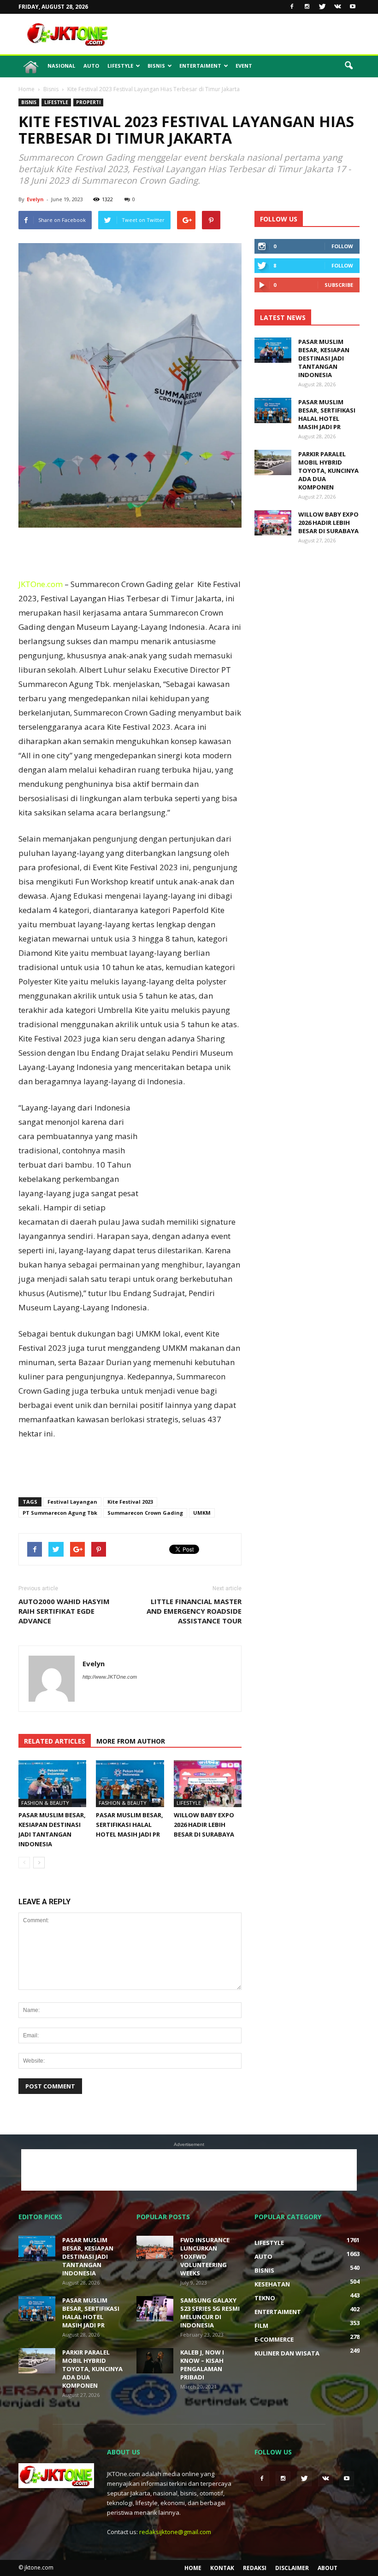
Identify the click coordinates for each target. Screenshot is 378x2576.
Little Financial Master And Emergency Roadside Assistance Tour (194, 1611)
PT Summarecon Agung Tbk (60, 1513)
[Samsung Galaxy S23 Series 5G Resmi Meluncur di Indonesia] (155, 2309)
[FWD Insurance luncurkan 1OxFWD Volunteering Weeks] (155, 2248)
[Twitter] (322, 7)
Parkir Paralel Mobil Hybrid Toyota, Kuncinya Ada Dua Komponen (328, 471)
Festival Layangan (72, 1502)
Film (261, 2326)
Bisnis (156, 66)
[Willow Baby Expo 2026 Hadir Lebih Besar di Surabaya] (208, 1783)
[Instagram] (307, 7)
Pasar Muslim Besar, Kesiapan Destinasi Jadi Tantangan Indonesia (324, 358)
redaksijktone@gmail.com (175, 2532)
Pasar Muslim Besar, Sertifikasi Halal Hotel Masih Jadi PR (130, 1825)
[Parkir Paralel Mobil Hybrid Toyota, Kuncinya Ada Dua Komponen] (273, 462)
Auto (91, 66)
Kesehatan (272, 2284)
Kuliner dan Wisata (287, 2353)
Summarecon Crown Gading (145, 1513)
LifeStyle (120, 66)
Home (193, 2568)
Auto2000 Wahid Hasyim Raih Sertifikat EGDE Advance (64, 1611)
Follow (342, 246)
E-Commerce (274, 2339)
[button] (348, 66)
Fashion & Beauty (45, 1803)
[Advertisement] (251, 34)
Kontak (222, 2568)
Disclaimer (292, 2568)
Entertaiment (200, 66)
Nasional (61, 66)
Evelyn (35, 199)
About (328, 2568)
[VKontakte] (337, 7)
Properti (88, 102)
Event (244, 66)
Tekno (265, 2298)
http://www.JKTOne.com (110, 1677)
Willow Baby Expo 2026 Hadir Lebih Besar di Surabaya (204, 1825)
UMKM (202, 1513)
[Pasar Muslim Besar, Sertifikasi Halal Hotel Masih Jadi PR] (130, 1783)
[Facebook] (292, 7)
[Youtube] (353, 7)
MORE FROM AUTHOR (131, 1741)
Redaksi (255, 2568)
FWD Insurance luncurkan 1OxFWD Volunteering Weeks (205, 2256)
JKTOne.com (41, 584)
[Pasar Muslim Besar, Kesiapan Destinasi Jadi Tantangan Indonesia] (52, 1783)
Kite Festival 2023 (130, 1502)
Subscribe (339, 285)
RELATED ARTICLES (55, 1741)
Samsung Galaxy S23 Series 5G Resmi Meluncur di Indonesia (210, 2313)
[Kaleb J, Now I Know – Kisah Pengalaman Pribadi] (155, 2361)
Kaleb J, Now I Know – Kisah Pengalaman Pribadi (202, 2365)
